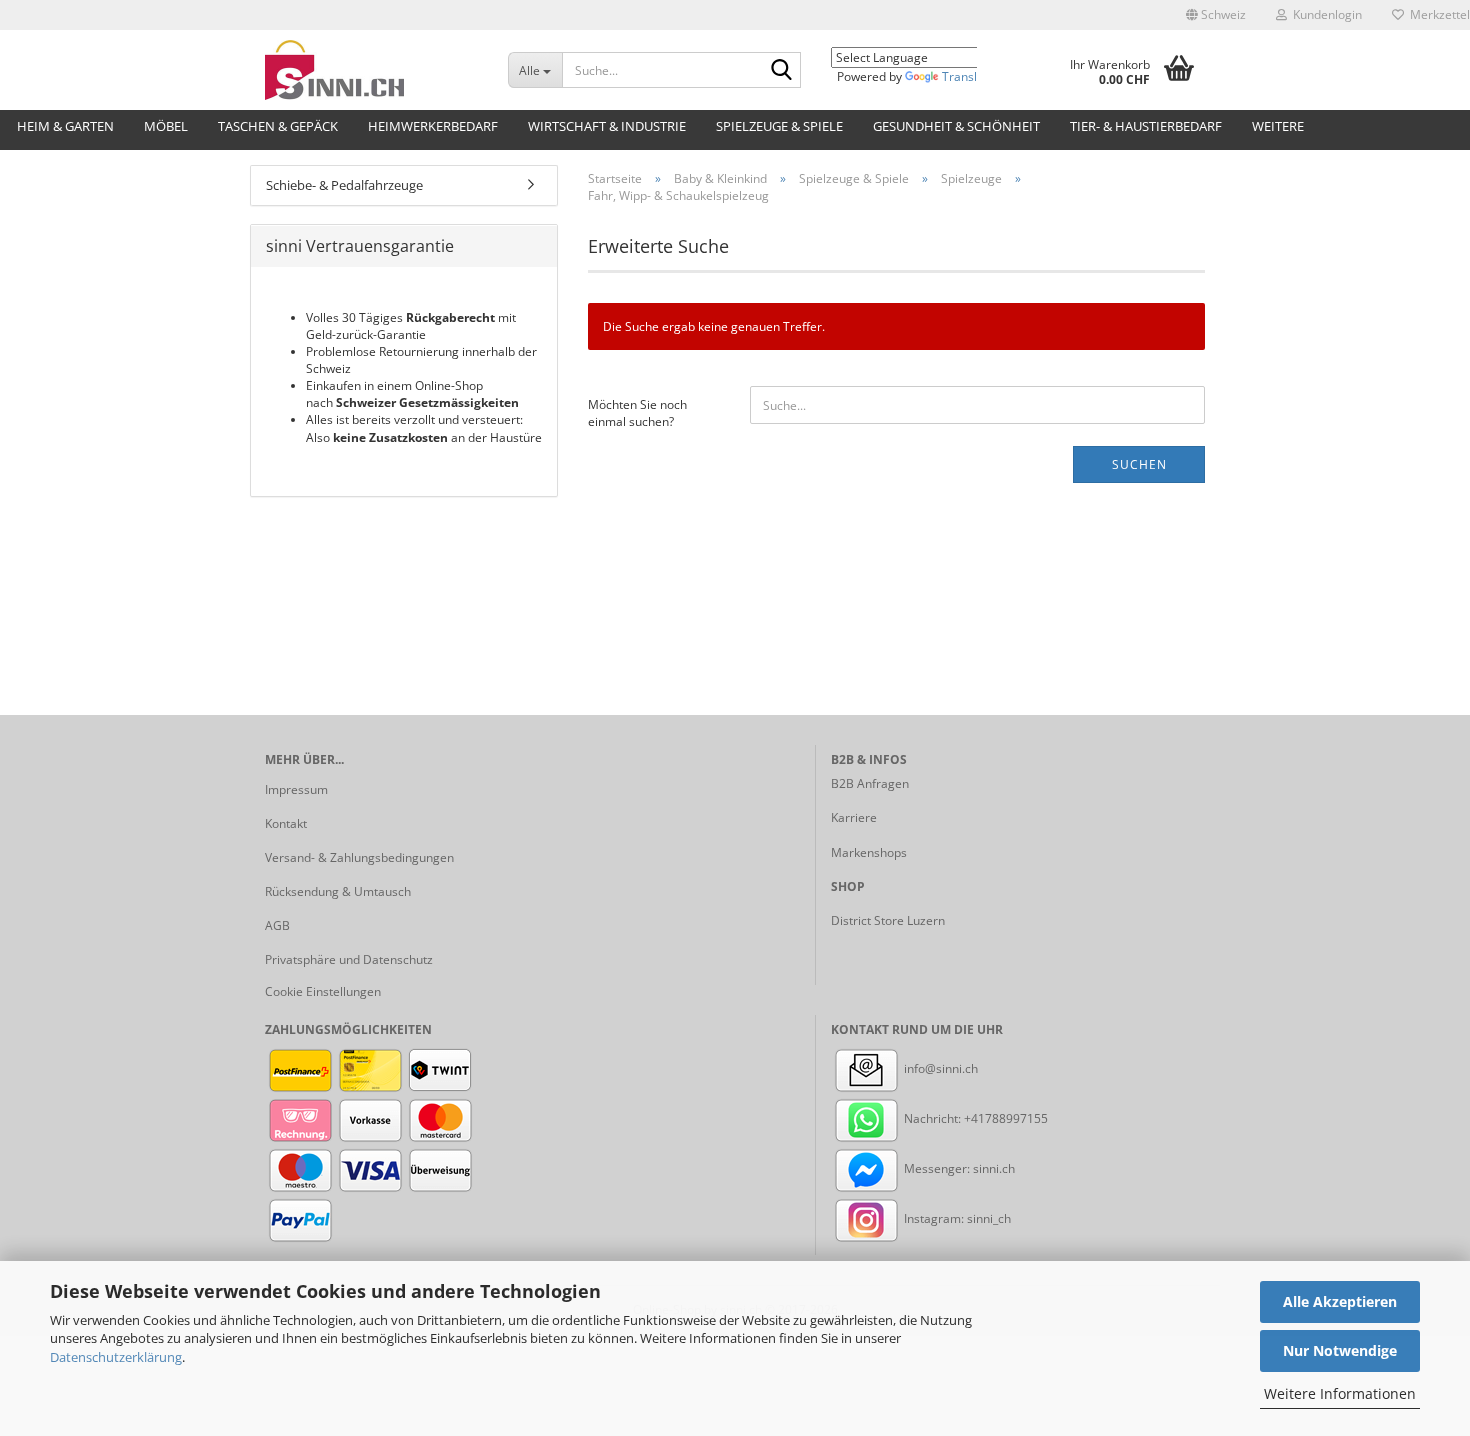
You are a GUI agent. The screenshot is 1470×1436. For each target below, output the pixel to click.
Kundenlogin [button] (1324, 14)
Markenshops (869, 852)
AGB (277, 925)
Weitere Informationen (1340, 1393)
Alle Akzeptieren (1340, 1301)
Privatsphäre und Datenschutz (349, 959)
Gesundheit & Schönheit (956, 126)
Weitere (1278, 126)
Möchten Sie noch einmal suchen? (637, 413)
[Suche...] (782, 71)
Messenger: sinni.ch (958, 1168)
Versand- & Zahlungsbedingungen (359, 857)
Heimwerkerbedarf (433, 126)
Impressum (296, 789)
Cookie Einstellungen (323, 991)
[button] (1216, 15)
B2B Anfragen (870, 783)
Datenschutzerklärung (116, 1357)
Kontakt (286, 823)
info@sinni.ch (939, 1068)
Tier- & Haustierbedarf (1146, 126)
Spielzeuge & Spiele (779, 126)
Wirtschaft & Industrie (607, 126)
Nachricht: (932, 1118)
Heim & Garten (65, 126)
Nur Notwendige (1340, 1350)
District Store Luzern (888, 920)
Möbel (166, 126)
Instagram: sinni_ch (956, 1218)
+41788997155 (1006, 1118)
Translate (968, 76)
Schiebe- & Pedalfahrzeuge (344, 185)
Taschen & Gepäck (278, 126)
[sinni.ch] (371, 70)
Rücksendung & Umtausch (338, 891)
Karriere (854, 817)
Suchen (1139, 464)
